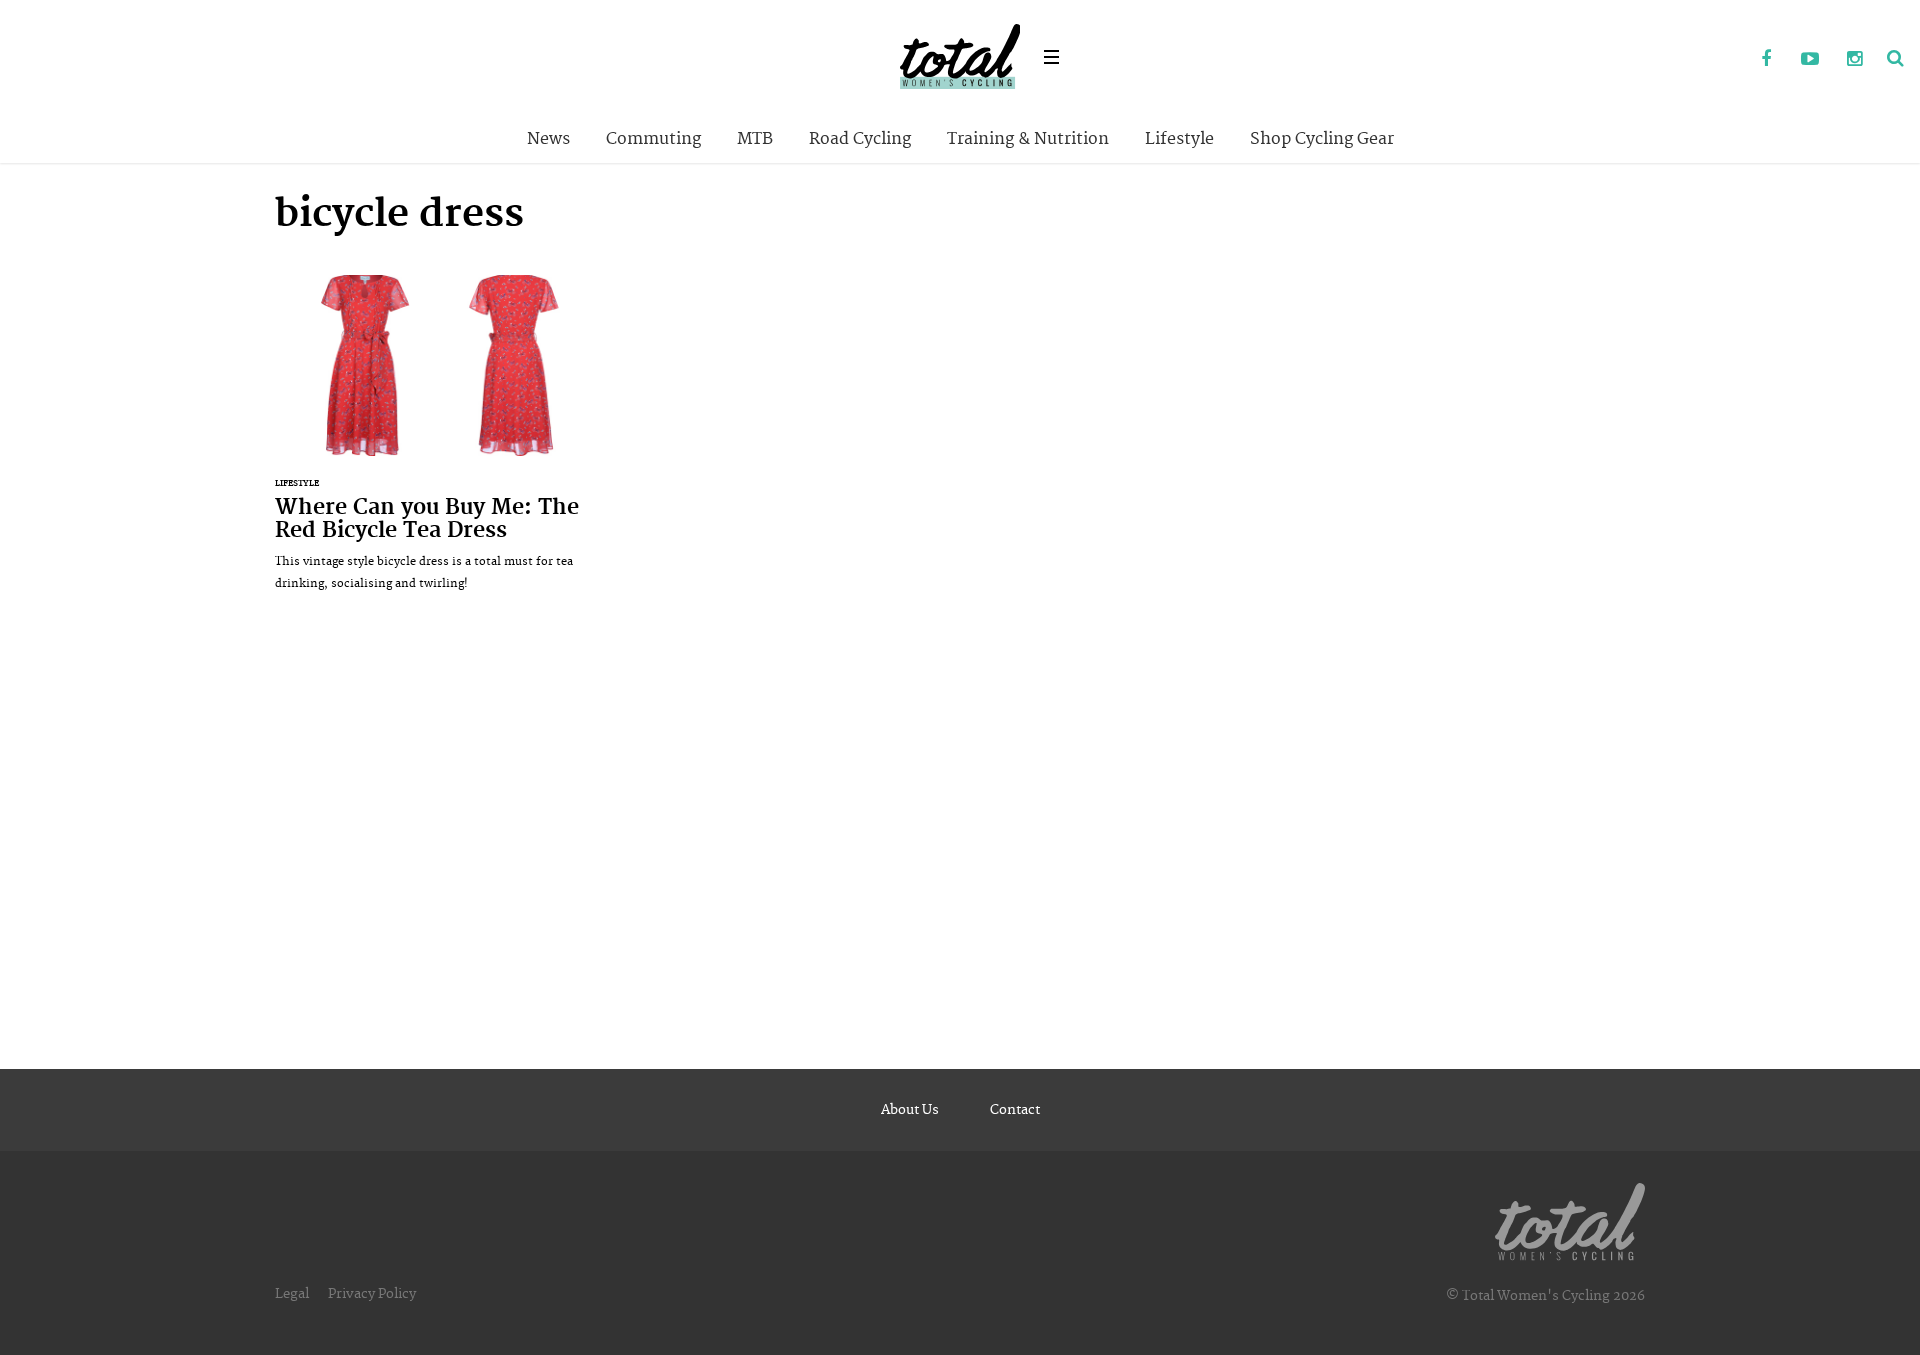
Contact (1015, 1110)
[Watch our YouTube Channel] (1810, 60)
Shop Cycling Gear (1322, 139)
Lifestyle (1179, 139)
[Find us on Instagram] (1854, 60)
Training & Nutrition (1028, 139)
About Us (910, 1110)
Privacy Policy (372, 1294)
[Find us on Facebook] (1766, 60)
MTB (755, 139)
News (548, 139)
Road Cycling (860, 139)
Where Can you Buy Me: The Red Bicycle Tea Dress (438, 443)
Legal (292, 1294)
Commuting (653, 139)
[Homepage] (1570, 1218)
